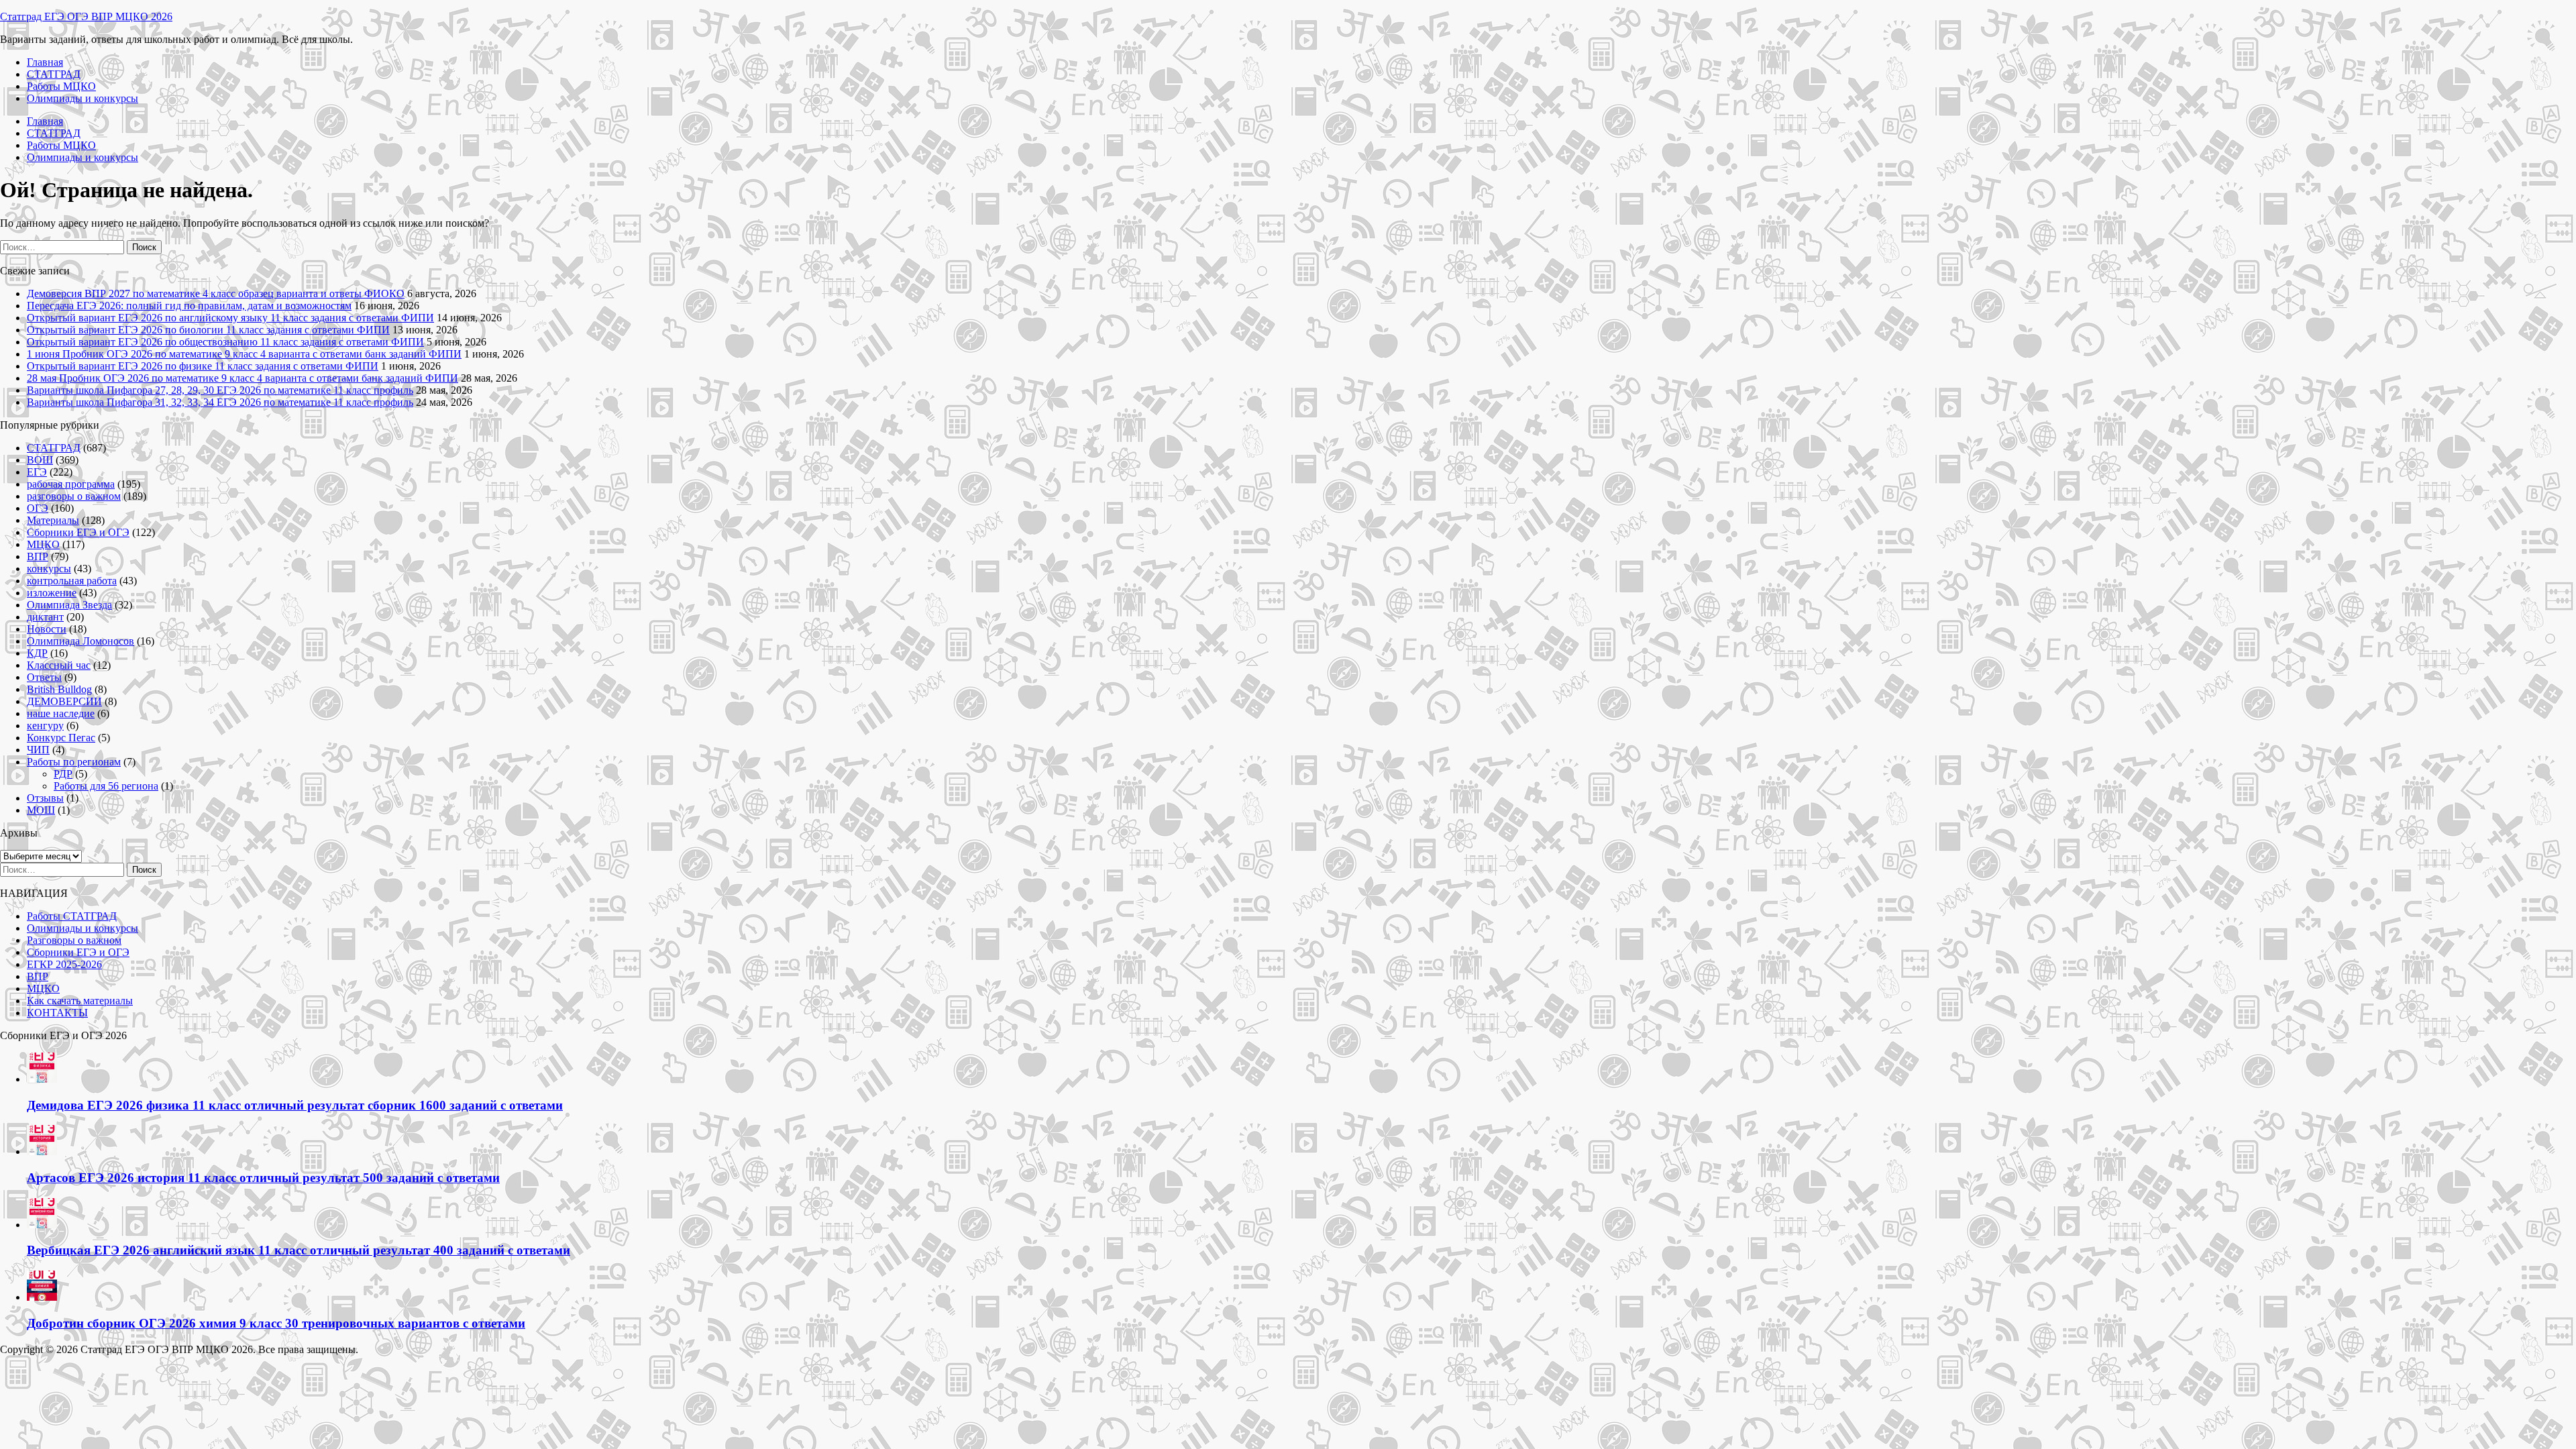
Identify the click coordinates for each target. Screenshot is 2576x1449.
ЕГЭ (37, 472)
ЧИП (38, 750)
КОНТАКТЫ (57, 1013)
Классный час (59, 665)
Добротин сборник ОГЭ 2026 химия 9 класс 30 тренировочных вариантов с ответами (276, 1323)
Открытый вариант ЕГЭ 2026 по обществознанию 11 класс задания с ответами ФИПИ (225, 342)
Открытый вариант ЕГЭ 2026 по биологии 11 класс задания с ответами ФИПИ (208, 330)
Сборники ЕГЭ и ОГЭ (78, 532)
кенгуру (45, 726)
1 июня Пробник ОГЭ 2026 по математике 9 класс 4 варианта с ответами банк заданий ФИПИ (244, 354)
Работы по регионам (74, 762)
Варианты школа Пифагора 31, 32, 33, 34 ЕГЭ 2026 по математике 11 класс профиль (220, 402)
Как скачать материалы (80, 1001)
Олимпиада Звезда (69, 605)
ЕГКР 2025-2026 (64, 964)
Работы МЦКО (61, 86)
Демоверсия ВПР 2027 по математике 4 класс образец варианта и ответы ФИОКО (216, 293)
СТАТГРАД (54, 74)
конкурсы (49, 569)
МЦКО (43, 544)
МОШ (41, 810)
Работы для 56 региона (106, 786)
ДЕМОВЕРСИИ (64, 701)
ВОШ (40, 460)
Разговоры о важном (74, 940)
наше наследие (61, 713)
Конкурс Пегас (61, 738)
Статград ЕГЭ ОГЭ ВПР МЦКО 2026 (86, 16)
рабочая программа (71, 484)
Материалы (53, 520)
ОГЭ (38, 508)
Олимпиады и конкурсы (83, 98)
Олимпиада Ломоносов (80, 641)
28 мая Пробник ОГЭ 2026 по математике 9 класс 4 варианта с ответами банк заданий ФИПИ (243, 378)
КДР (37, 653)
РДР (63, 774)
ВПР (38, 556)
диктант (45, 617)
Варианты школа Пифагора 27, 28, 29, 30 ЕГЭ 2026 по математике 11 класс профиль (220, 390)
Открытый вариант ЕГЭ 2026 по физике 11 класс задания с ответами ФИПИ (203, 366)
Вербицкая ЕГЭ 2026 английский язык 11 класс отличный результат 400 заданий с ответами (299, 1250)
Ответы (44, 677)
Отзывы (45, 798)
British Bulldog (59, 689)
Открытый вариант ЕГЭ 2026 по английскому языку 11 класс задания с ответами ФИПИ (230, 318)
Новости (47, 629)
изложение (52, 593)
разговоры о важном (74, 496)
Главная (45, 62)
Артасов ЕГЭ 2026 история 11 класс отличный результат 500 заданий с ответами (263, 1178)
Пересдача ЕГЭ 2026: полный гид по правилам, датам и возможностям (189, 306)
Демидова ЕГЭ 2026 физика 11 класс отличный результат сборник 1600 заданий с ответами (295, 1105)
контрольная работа (72, 581)
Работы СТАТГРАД (72, 916)
